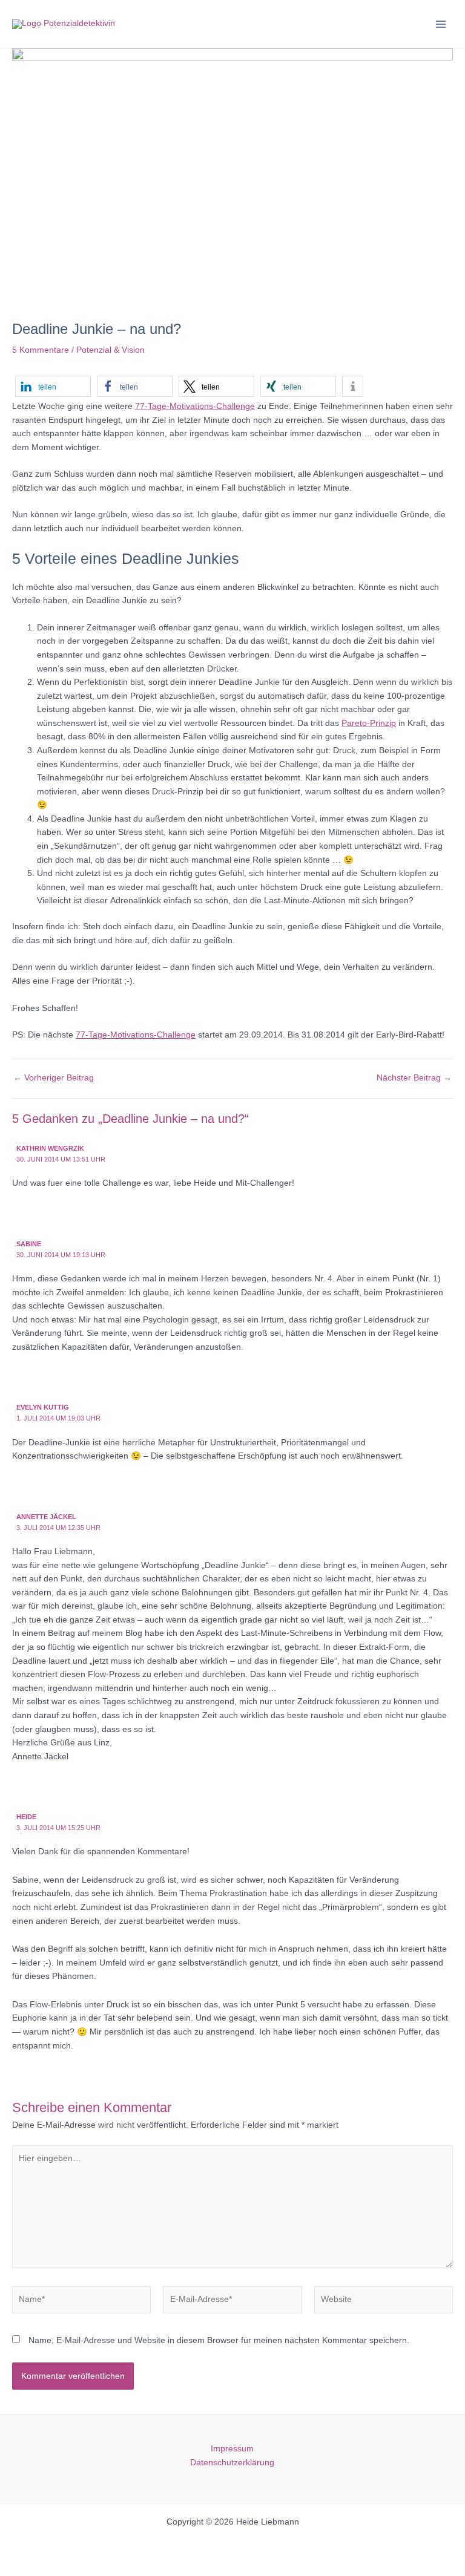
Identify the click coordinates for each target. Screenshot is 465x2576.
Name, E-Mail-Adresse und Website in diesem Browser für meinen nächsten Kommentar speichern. (219, 2340)
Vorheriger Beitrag (54, 1078)
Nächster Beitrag (414, 1078)
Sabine (29, 1244)
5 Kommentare (41, 350)
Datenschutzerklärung (232, 2463)
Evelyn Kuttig (43, 1407)
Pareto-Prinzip (369, 723)
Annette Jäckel (46, 1517)
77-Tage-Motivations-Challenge (195, 406)
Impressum (232, 2449)
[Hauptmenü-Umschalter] (441, 24)
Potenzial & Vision (110, 350)
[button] (53, 386)
